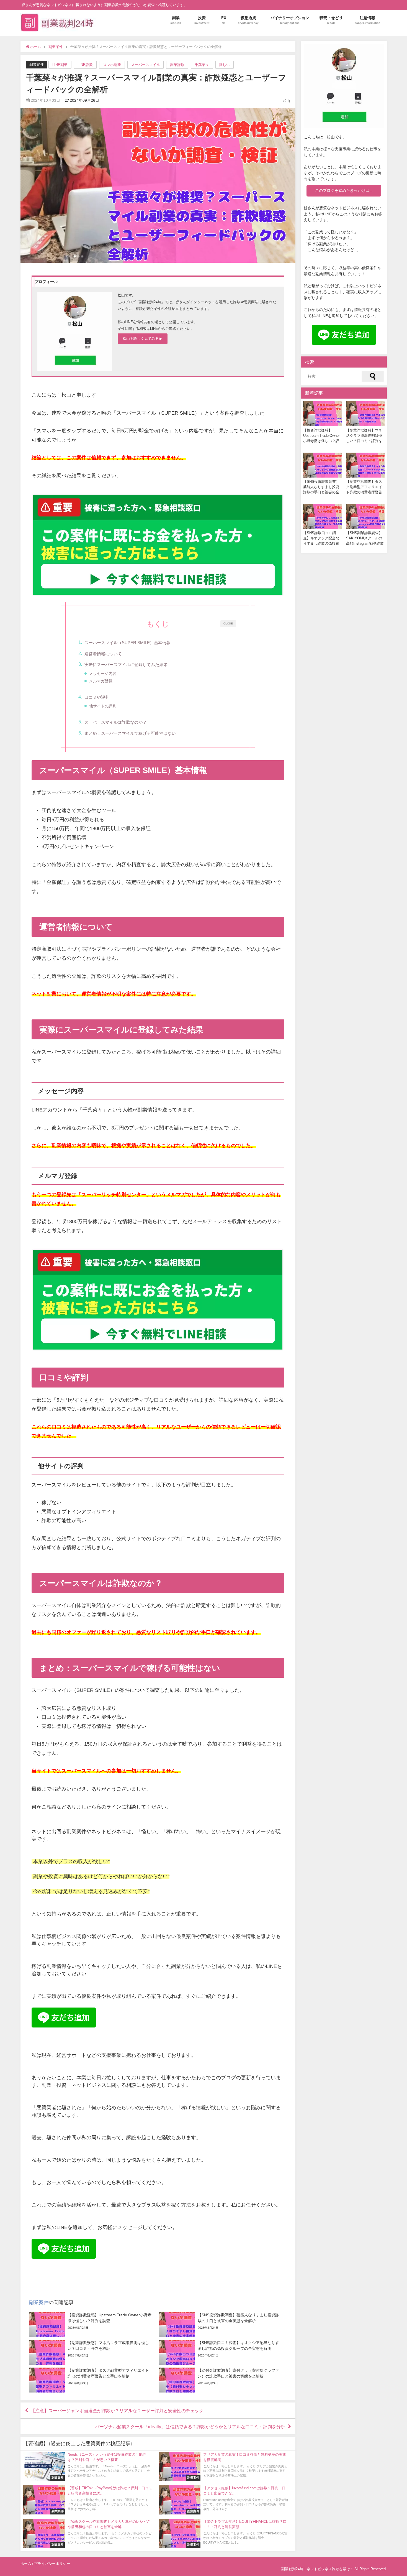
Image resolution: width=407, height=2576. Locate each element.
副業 (176, 20)
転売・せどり (331, 20)
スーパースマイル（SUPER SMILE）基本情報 (127, 643)
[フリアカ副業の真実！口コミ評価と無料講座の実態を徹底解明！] (224, 2466)
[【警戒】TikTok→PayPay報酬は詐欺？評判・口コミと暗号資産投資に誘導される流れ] (88, 2500)
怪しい (224, 65)
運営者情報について (103, 654)
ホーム (26, 2564)
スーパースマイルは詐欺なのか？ (116, 722)
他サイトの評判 (103, 706)
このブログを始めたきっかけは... (344, 190)
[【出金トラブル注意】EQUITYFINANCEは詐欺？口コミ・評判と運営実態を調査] (224, 2533)
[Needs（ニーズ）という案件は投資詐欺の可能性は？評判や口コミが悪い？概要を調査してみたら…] (88, 2466)
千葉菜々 (202, 65)
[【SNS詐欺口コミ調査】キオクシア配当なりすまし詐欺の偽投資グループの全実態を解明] (221, 2352)
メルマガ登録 (101, 681)
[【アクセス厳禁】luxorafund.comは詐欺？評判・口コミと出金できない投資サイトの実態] (224, 2500)
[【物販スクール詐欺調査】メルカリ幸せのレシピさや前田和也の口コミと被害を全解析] (88, 2533)
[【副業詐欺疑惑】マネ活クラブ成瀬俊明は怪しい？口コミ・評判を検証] (91, 2352)
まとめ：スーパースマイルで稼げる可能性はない (130, 733)
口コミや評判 (97, 697)
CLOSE (228, 623)
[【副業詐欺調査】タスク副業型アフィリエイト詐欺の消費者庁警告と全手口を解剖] (91, 2380)
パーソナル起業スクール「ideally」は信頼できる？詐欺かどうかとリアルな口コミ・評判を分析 (190, 2427)
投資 (202, 20)
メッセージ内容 (103, 674)
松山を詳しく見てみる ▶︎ (142, 339)
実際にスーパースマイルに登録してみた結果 (126, 665)
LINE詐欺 (85, 65)
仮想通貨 (248, 20)
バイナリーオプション (290, 20)
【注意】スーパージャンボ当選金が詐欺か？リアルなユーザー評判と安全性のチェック (117, 2411)
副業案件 (37, 64)
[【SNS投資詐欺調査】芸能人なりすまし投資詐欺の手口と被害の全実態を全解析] (221, 2325)
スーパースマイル (146, 65)
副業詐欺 (177, 65)
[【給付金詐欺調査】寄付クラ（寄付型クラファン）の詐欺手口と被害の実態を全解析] (221, 2380)
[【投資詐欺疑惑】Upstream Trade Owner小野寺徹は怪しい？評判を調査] (91, 2325)
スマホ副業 (112, 65)
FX (224, 20)
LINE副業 (60, 65)
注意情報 (367, 20)
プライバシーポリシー (52, 2564)
